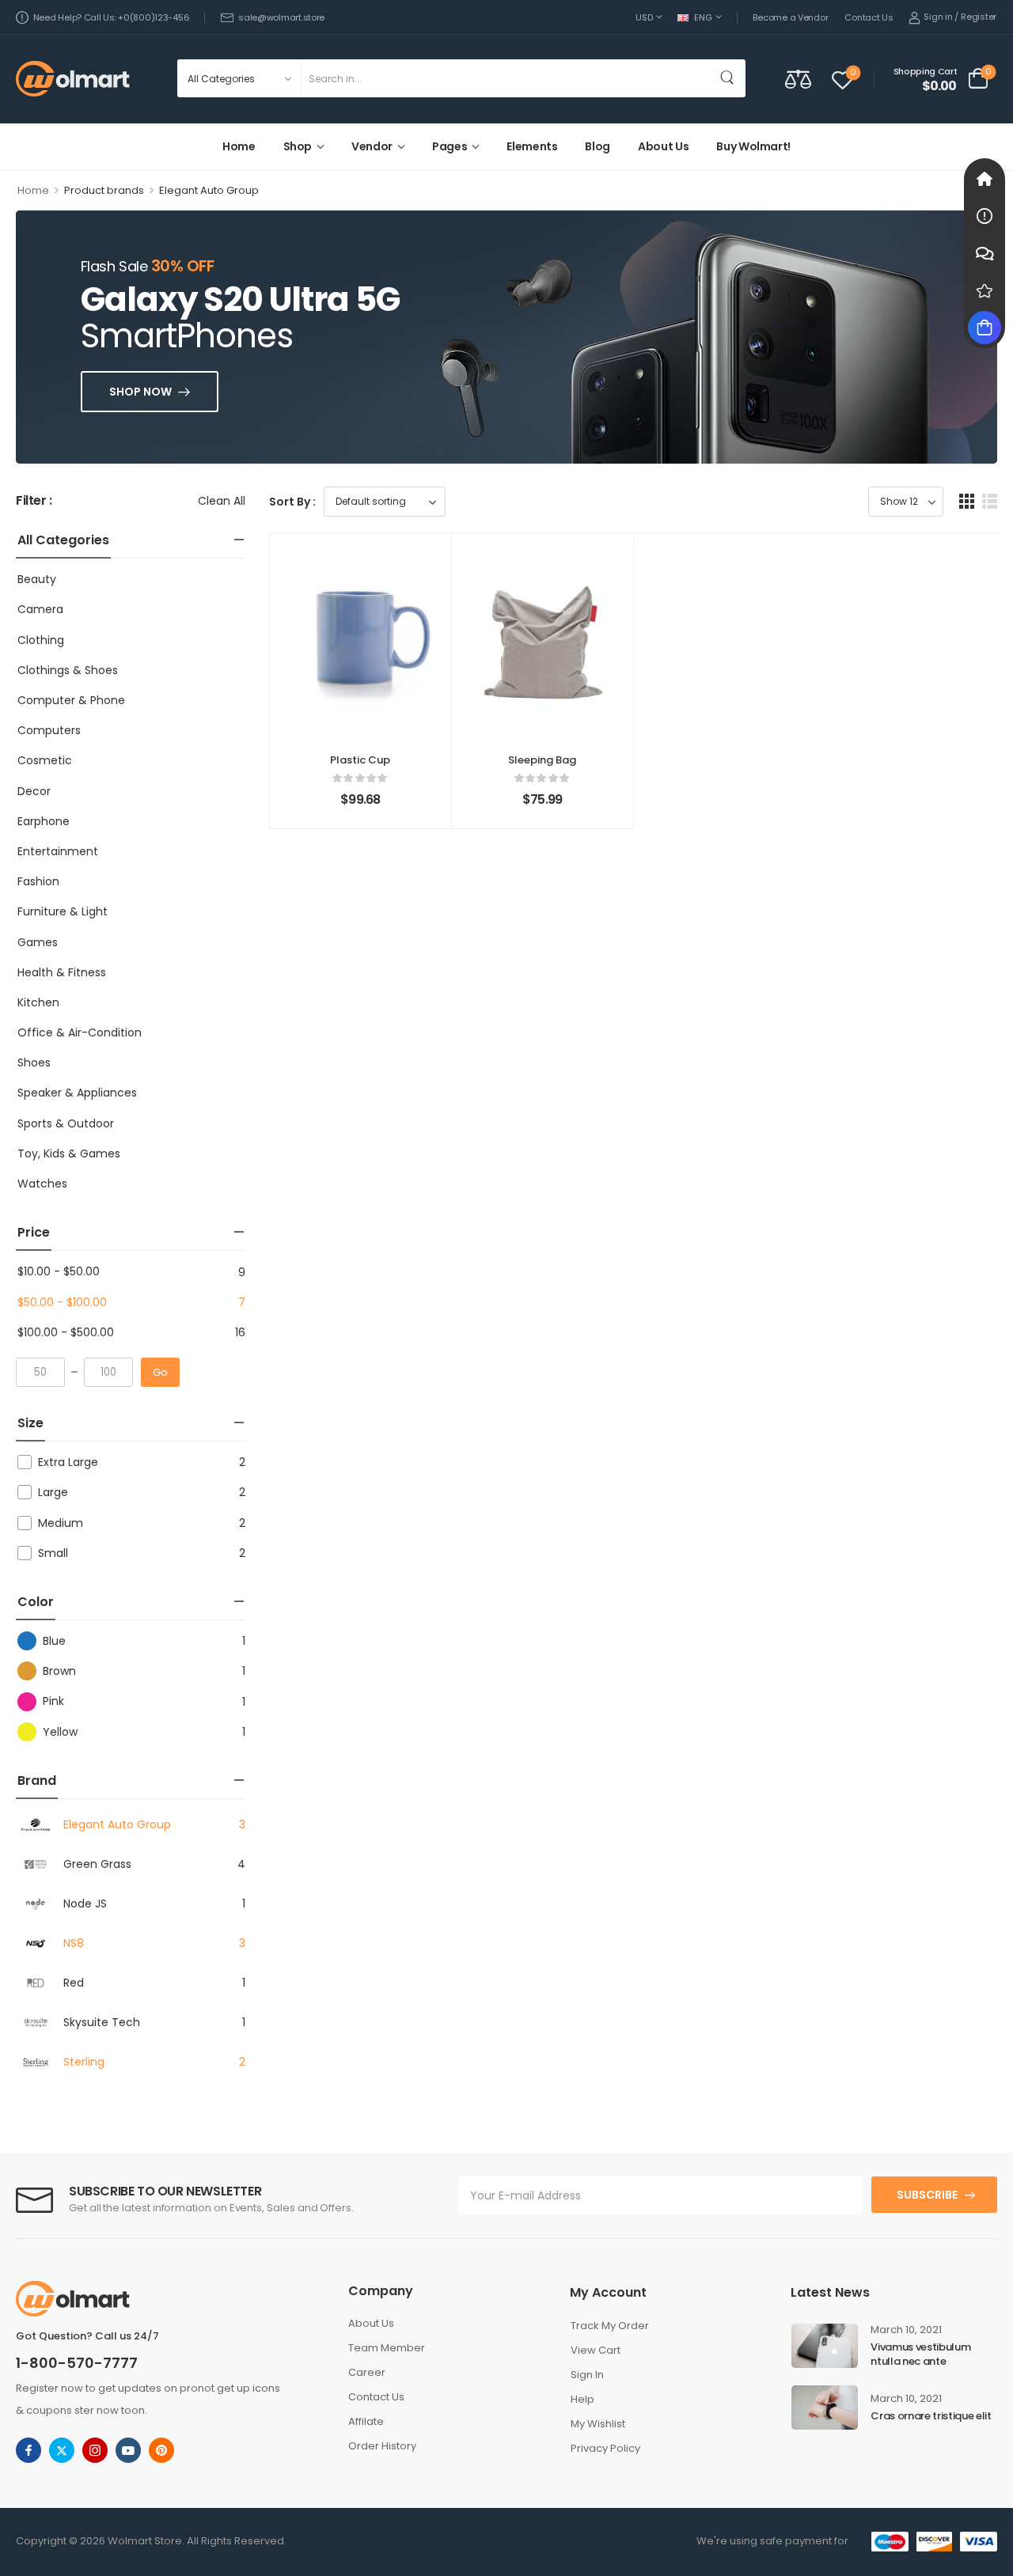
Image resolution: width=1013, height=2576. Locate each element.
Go (160, 1372)
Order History (382, 2446)
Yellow (60, 1732)
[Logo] (73, 79)
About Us (663, 146)
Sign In (587, 2375)
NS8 (74, 1943)
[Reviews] (985, 290)
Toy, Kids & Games (69, 1154)
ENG (703, 17)
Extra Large (68, 1462)
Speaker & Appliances (77, 1093)
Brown (59, 1671)
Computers (49, 730)
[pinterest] (161, 2450)
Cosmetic (45, 760)
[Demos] (985, 179)
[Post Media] (825, 2346)
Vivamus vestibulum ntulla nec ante (920, 2354)
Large (53, 1492)
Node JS (85, 1904)
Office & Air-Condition (80, 1032)
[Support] (985, 253)
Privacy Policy (605, 2448)
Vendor (372, 146)
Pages (450, 146)
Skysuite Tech (102, 2022)
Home (239, 146)
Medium (61, 1523)
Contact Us (869, 17)
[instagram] (95, 2450)
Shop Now (140, 392)
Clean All (222, 501)
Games (38, 942)
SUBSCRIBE (927, 2195)
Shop (298, 146)
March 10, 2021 (906, 2330)
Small (53, 1553)
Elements (532, 146)
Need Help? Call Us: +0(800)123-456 (111, 17)
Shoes (34, 1063)
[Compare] (798, 79)
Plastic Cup (360, 760)
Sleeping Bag (542, 760)
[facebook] (28, 2450)
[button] (967, 501)
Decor (34, 791)
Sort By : (292, 502)
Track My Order (610, 2326)
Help (582, 2399)
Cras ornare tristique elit (931, 2416)
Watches (42, 1184)
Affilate (366, 2421)
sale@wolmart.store (281, 17)
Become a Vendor (790, 17)
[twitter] (62, 2450)
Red (74, 1983)
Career (367, 2372)
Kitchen (38, 1002)
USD (644, 17)
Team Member (387, 2348)
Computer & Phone (71, 700)
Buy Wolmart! (753, 146)
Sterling (84, 2062)
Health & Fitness (62, 972)
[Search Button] (730, 78)
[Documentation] (985, 216)
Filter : (34, 501)
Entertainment (58, 851)
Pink (53, 1701)
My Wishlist (598, 2424)
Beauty (37, 579)
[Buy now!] (985, 328)
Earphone (44, 821)
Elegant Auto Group (117, 1824)
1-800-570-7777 (77, 2363)
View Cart (596, 2350)
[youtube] (128, 2450)
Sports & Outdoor (66, 1123)
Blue (54, 1641)
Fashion (38, 881)
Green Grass (97, 1864)
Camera (40, 609)
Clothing (41, 640)
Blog (598, 146)
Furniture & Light (63, 911)
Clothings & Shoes (68, 670)
